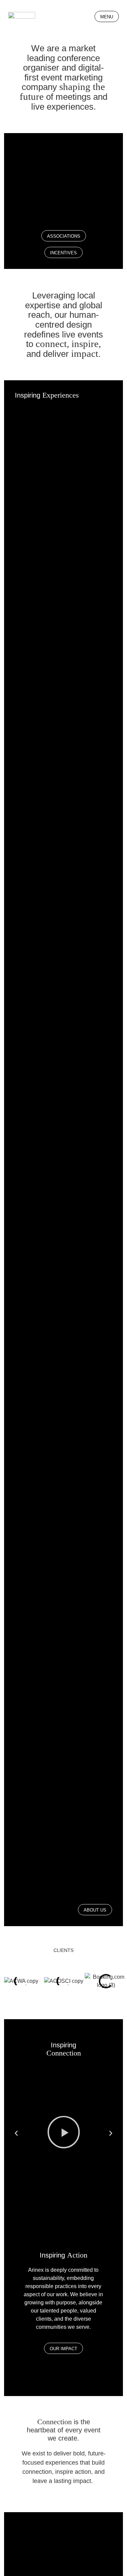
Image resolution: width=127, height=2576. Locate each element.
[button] (16, 2133)
